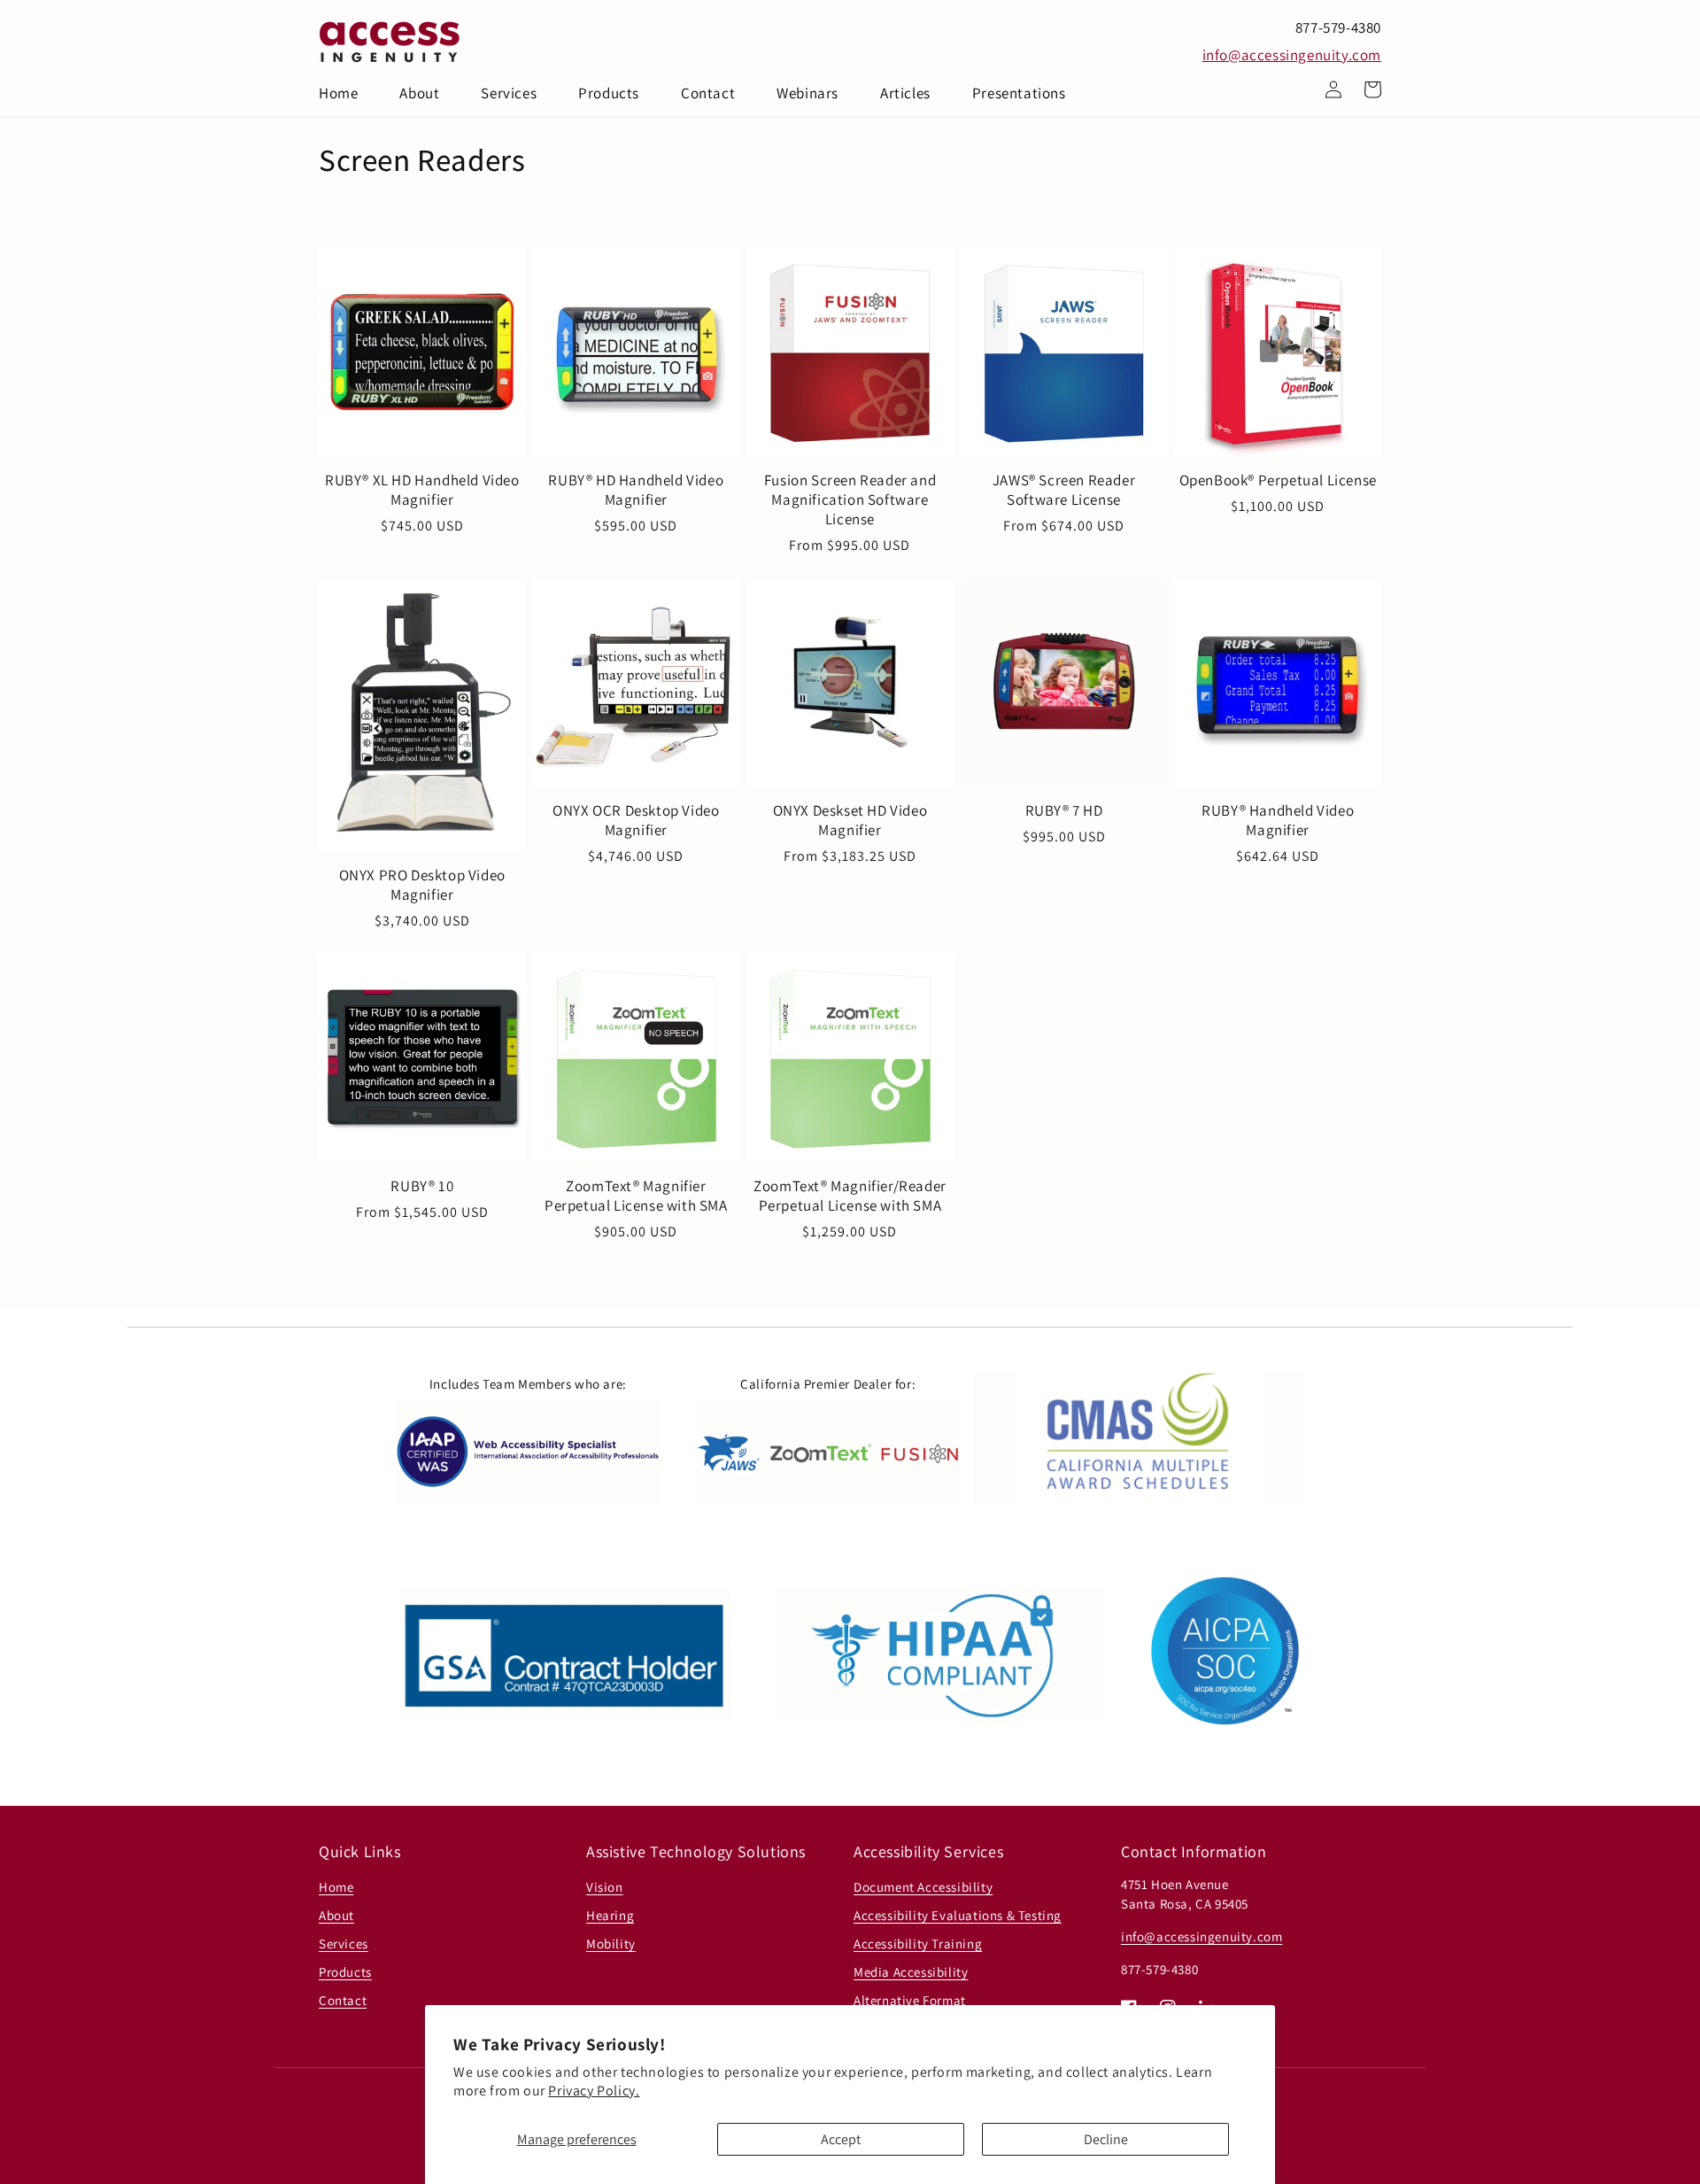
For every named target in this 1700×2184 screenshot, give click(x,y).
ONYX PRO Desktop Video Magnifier (422, 885)
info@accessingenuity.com (1292, 55)
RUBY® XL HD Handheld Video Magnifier (422, 490)
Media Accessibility (911, 1972)
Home (336, 1887)
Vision (605, 1887)
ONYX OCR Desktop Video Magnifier (636, 820)
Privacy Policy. (594, 2091)
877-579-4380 (1338, 27)
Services (344, 1944)
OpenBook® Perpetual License (1278, 480)
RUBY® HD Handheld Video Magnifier (636, 490)
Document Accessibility (923, 1887)
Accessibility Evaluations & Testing (958, 1915)
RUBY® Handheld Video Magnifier (1278, 820)
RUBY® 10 (422, 1186)
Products (345, 1972)
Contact (343, 2000)
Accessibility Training (918, 1944)
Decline (1106, 2139)
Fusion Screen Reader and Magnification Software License (850, 500)
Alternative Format (910, 2000)
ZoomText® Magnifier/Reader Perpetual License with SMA (850, 1196)
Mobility (611, 1944)
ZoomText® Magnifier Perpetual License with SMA (636, 1196)
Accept (841, 2139)
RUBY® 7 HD (1064, 810)
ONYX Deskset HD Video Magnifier (850, 820)
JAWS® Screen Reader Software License (1064, 490)
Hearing (610, 1915)
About (336, 1915)
